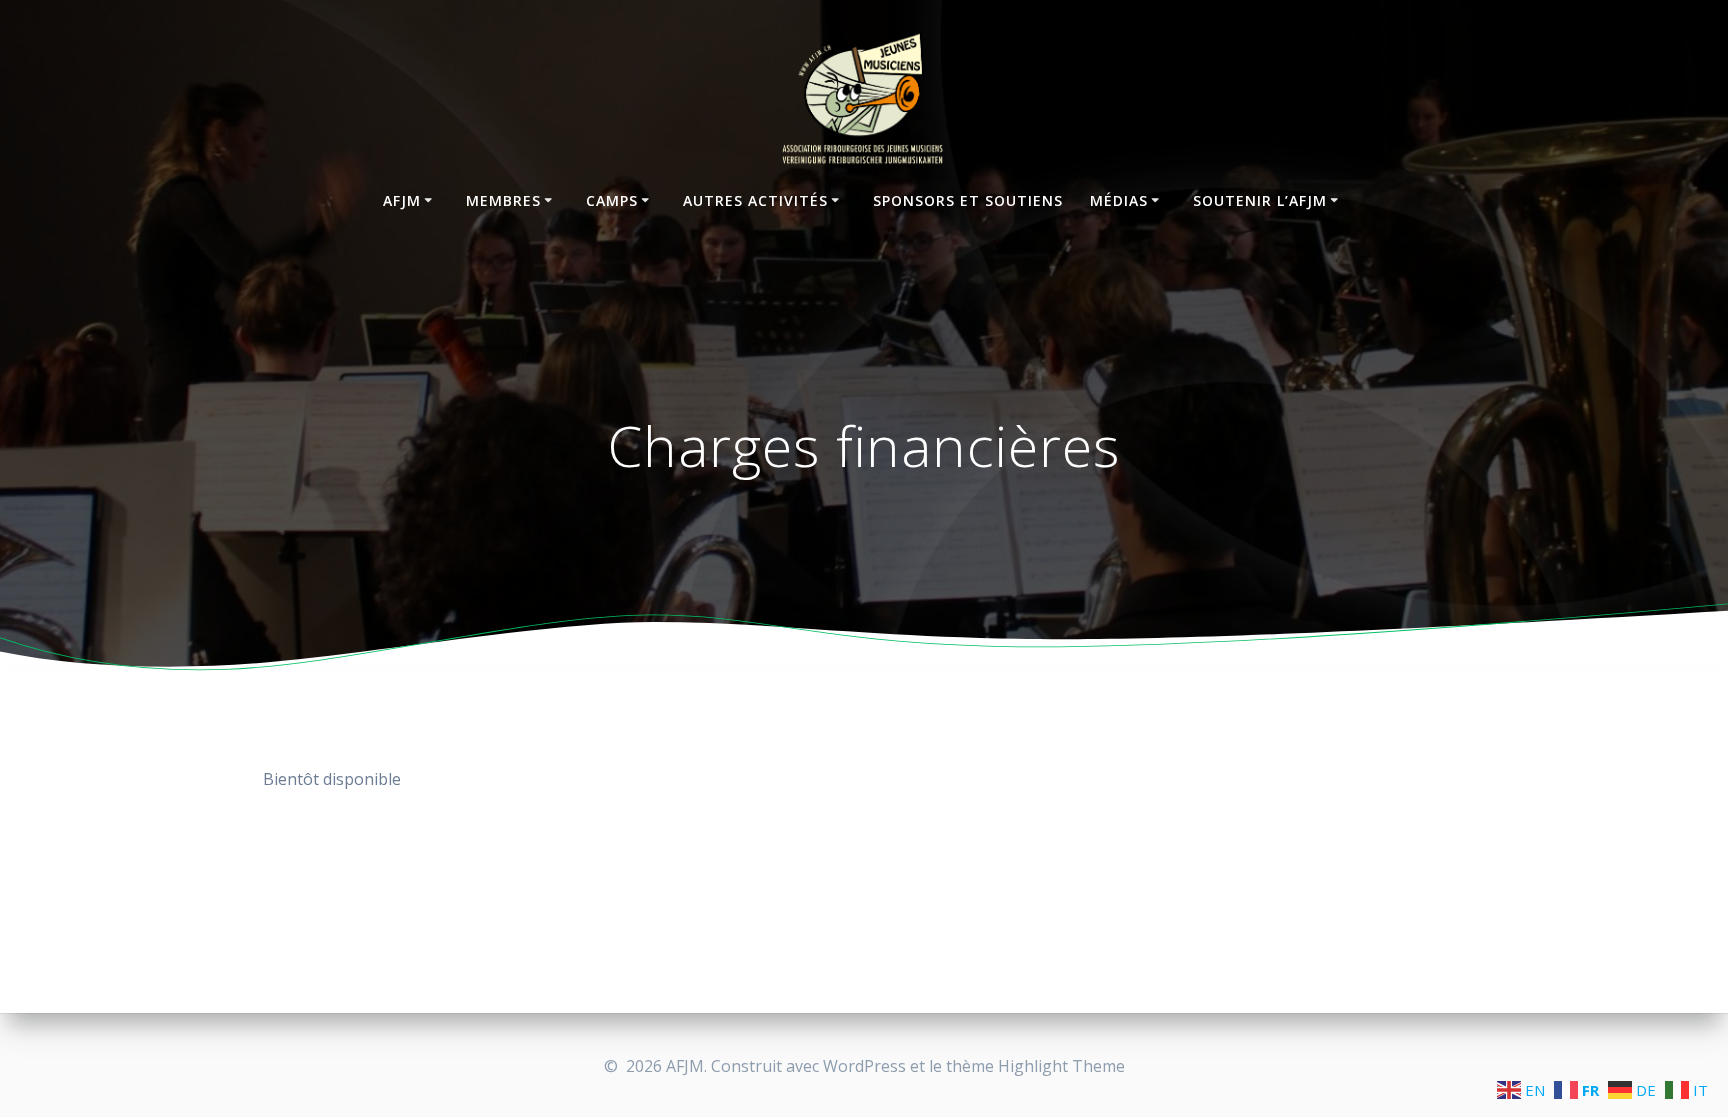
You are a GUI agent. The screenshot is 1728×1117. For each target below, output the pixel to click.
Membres (503, 200)
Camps (612, 200)
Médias (1119, 200)
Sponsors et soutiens (968, 200)
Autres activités (755, 200)
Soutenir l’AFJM (1260, 200)
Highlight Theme (1061, 1066)
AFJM (402, 200)
